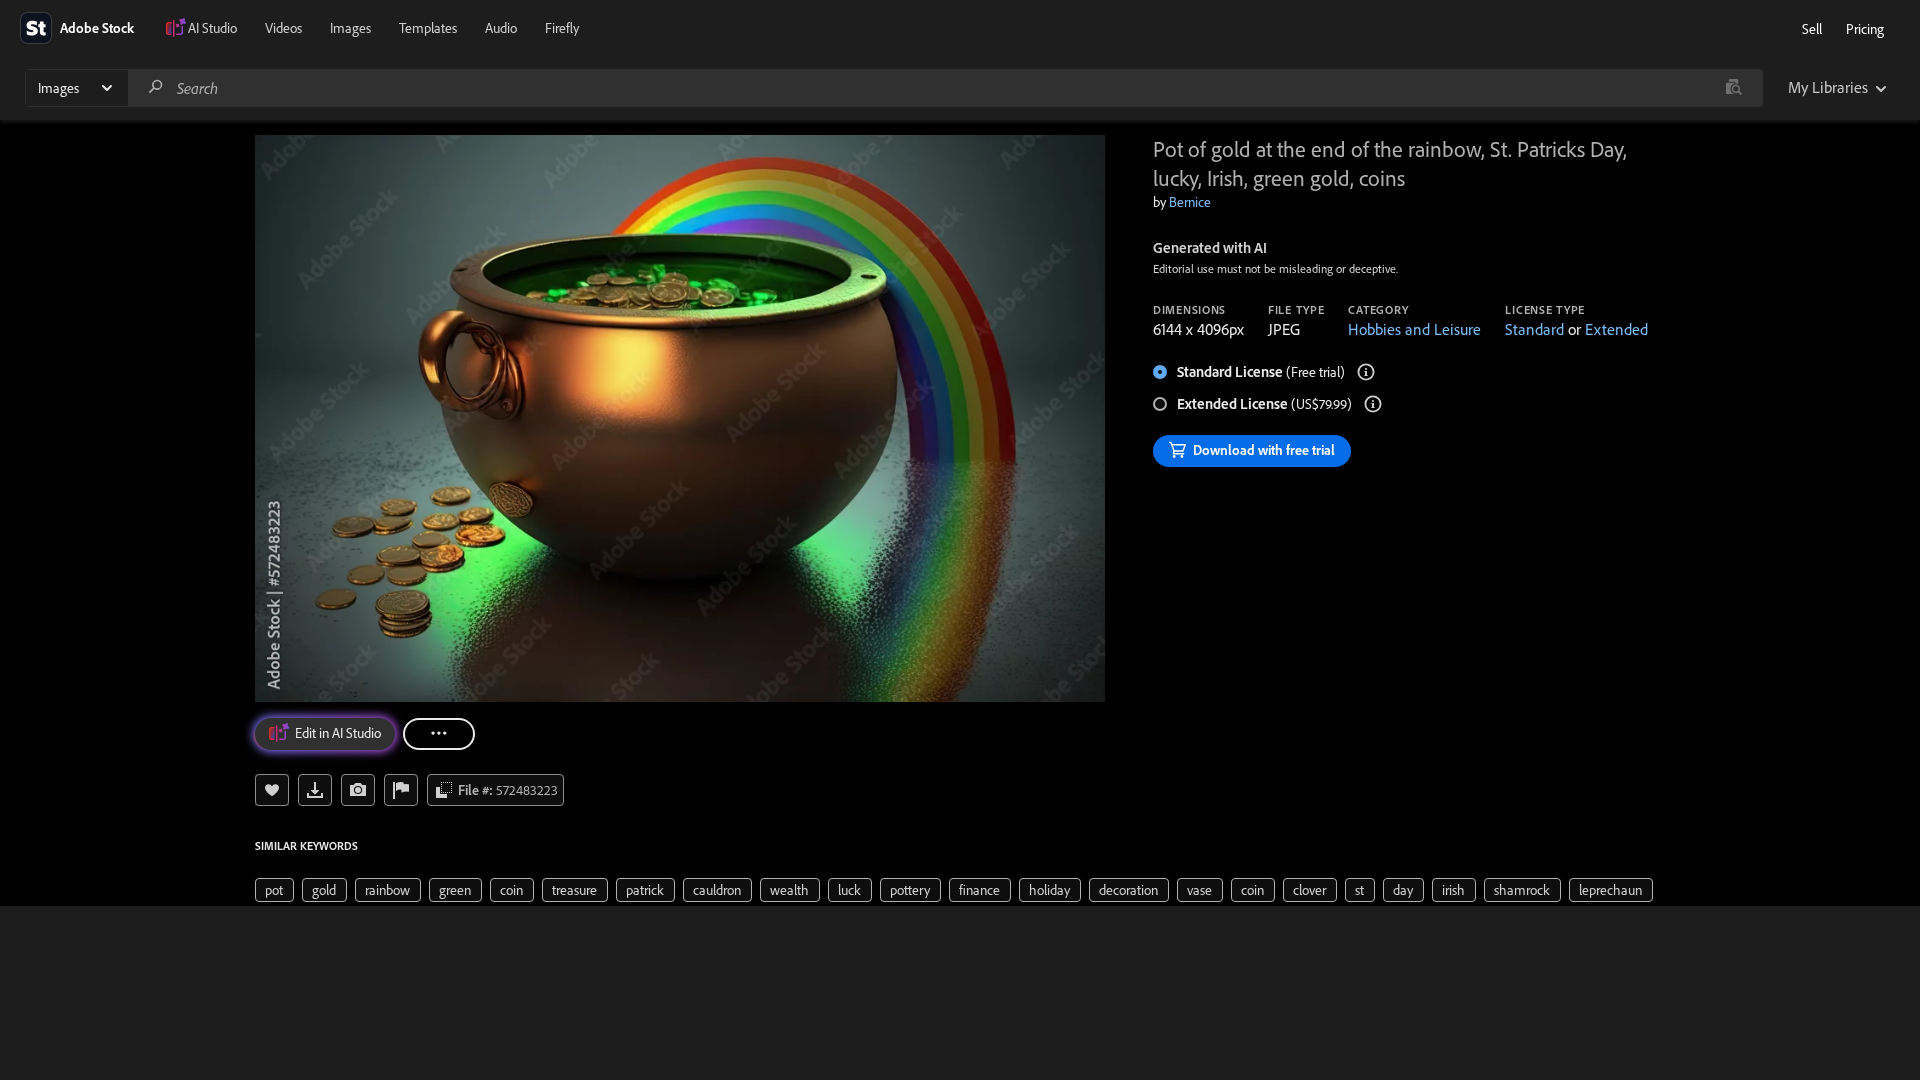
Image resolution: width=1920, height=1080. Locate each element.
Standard (1534, 329)
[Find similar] (1733, 88)
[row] (274, 890)
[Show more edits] (439, 734)
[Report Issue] (401, 790)
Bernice (1190, 202)
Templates (428, 28)
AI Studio (212, 28)
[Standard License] (1366, 372)
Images (350, 28)
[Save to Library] (272, 790)
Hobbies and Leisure (1414, 329)
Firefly (562, 28)
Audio (501, 28)
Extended (1616, 329)
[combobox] (945, 88)
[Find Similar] (358, 790)
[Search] (156, 87)
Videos (283, 28)
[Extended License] (1373, 404)
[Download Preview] (315, 790)
